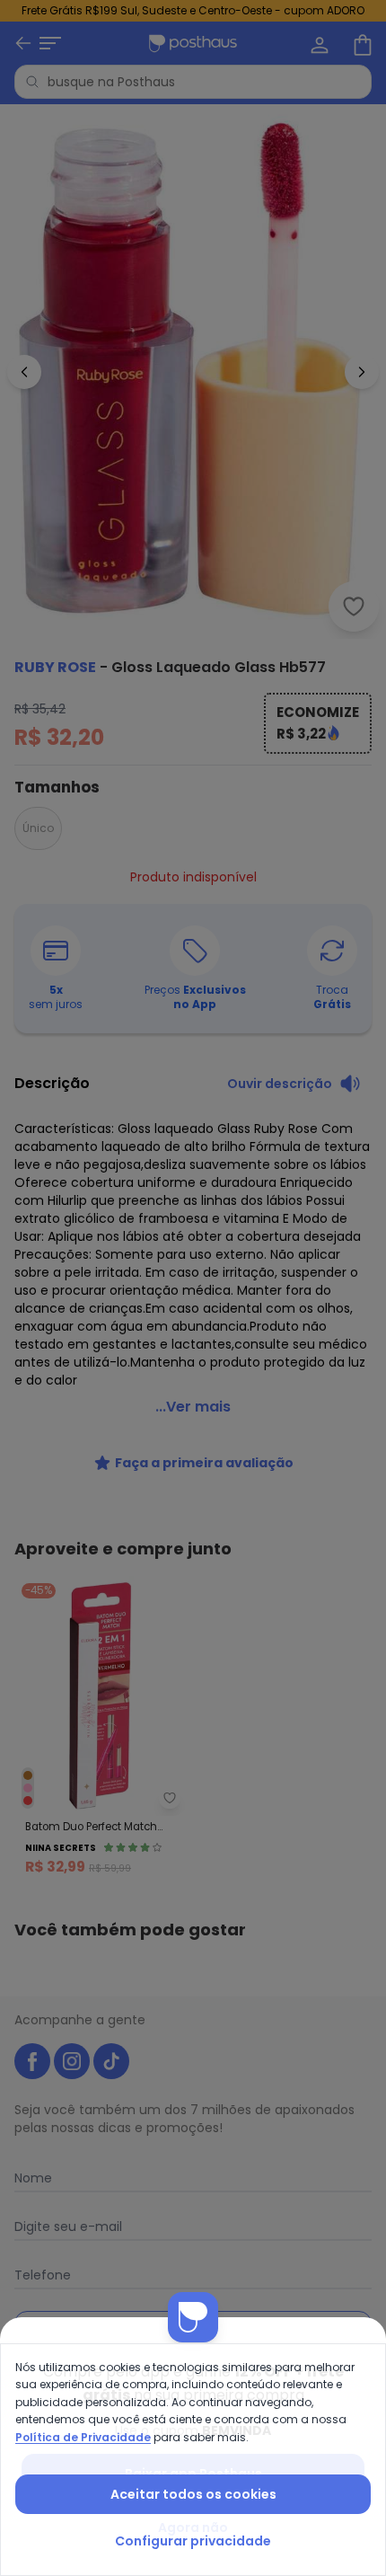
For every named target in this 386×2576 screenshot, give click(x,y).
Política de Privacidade (83, 2437)
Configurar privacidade (193, 2541)
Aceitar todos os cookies (193, 2494)
